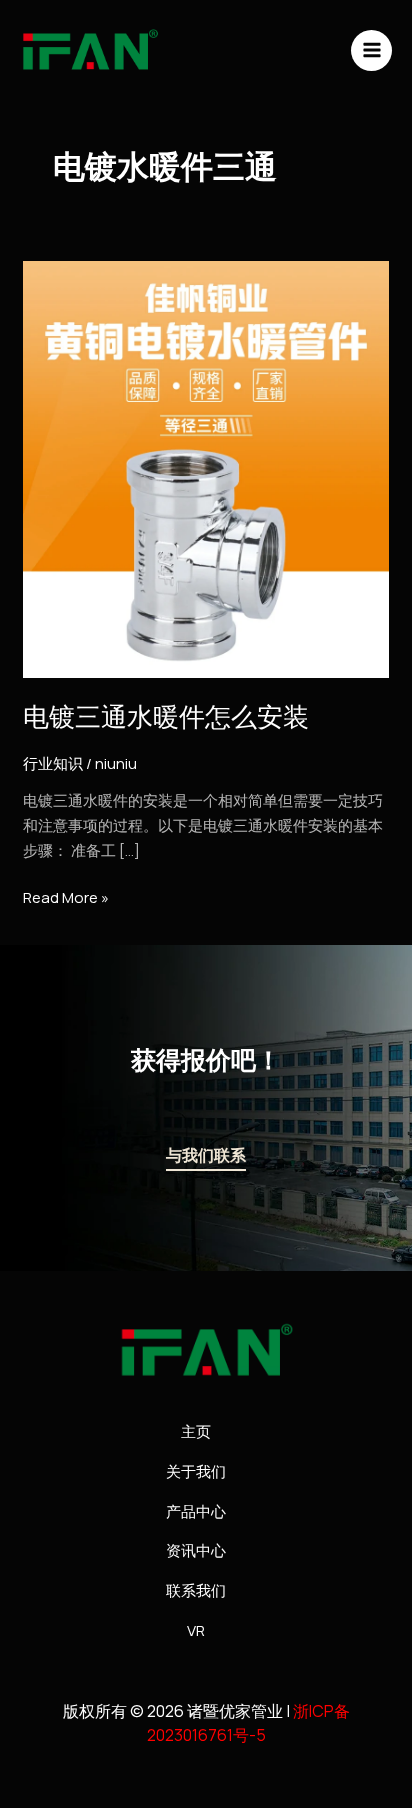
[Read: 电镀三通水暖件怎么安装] (206, 468)
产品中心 (196, 1511)
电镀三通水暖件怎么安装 (166, 717)
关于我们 (196, 1471)
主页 (196, 1431)
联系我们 (196, 1590)
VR (196, 1630)
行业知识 (53, 763)
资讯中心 (196, 1550)
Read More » (66, 897)
